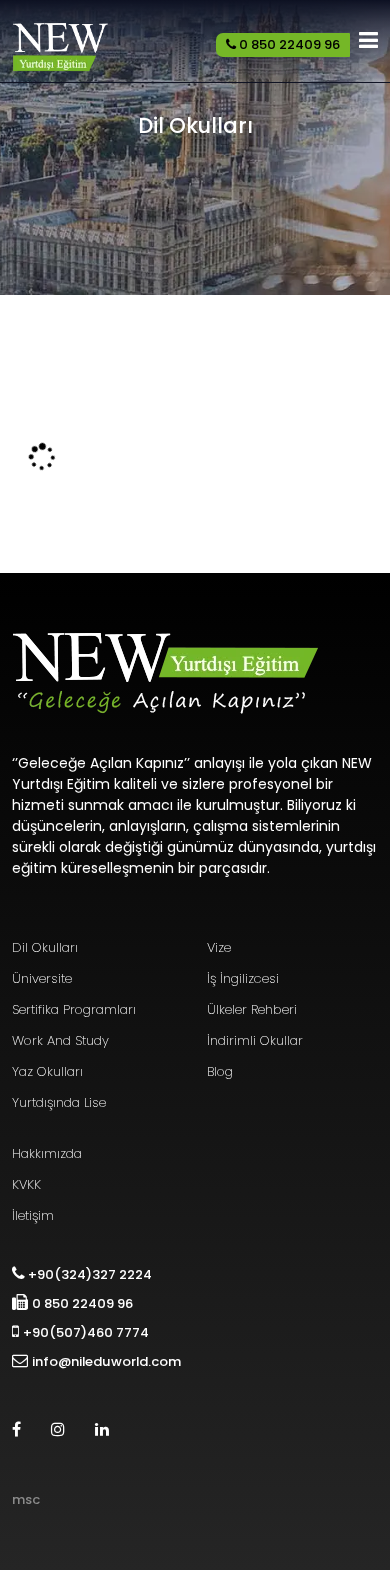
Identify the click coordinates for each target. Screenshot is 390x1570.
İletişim (33, 1215)
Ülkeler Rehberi (252, 1009)
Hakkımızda (47, 1153)
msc (26, 1499)
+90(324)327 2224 (88, 1274)
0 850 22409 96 (288, 44)
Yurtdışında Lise (59, 1102)
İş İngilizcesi (243, 978)
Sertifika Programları (74, 1009)
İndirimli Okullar (255, 1040)
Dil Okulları (45, 947)
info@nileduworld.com (106, 1361)
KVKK (26, 1184)
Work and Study (60, 1040)
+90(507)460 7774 (86, 1332)
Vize (219, 947)
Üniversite (42, 978)
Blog (220, 1071)
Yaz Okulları (47, 1071)
